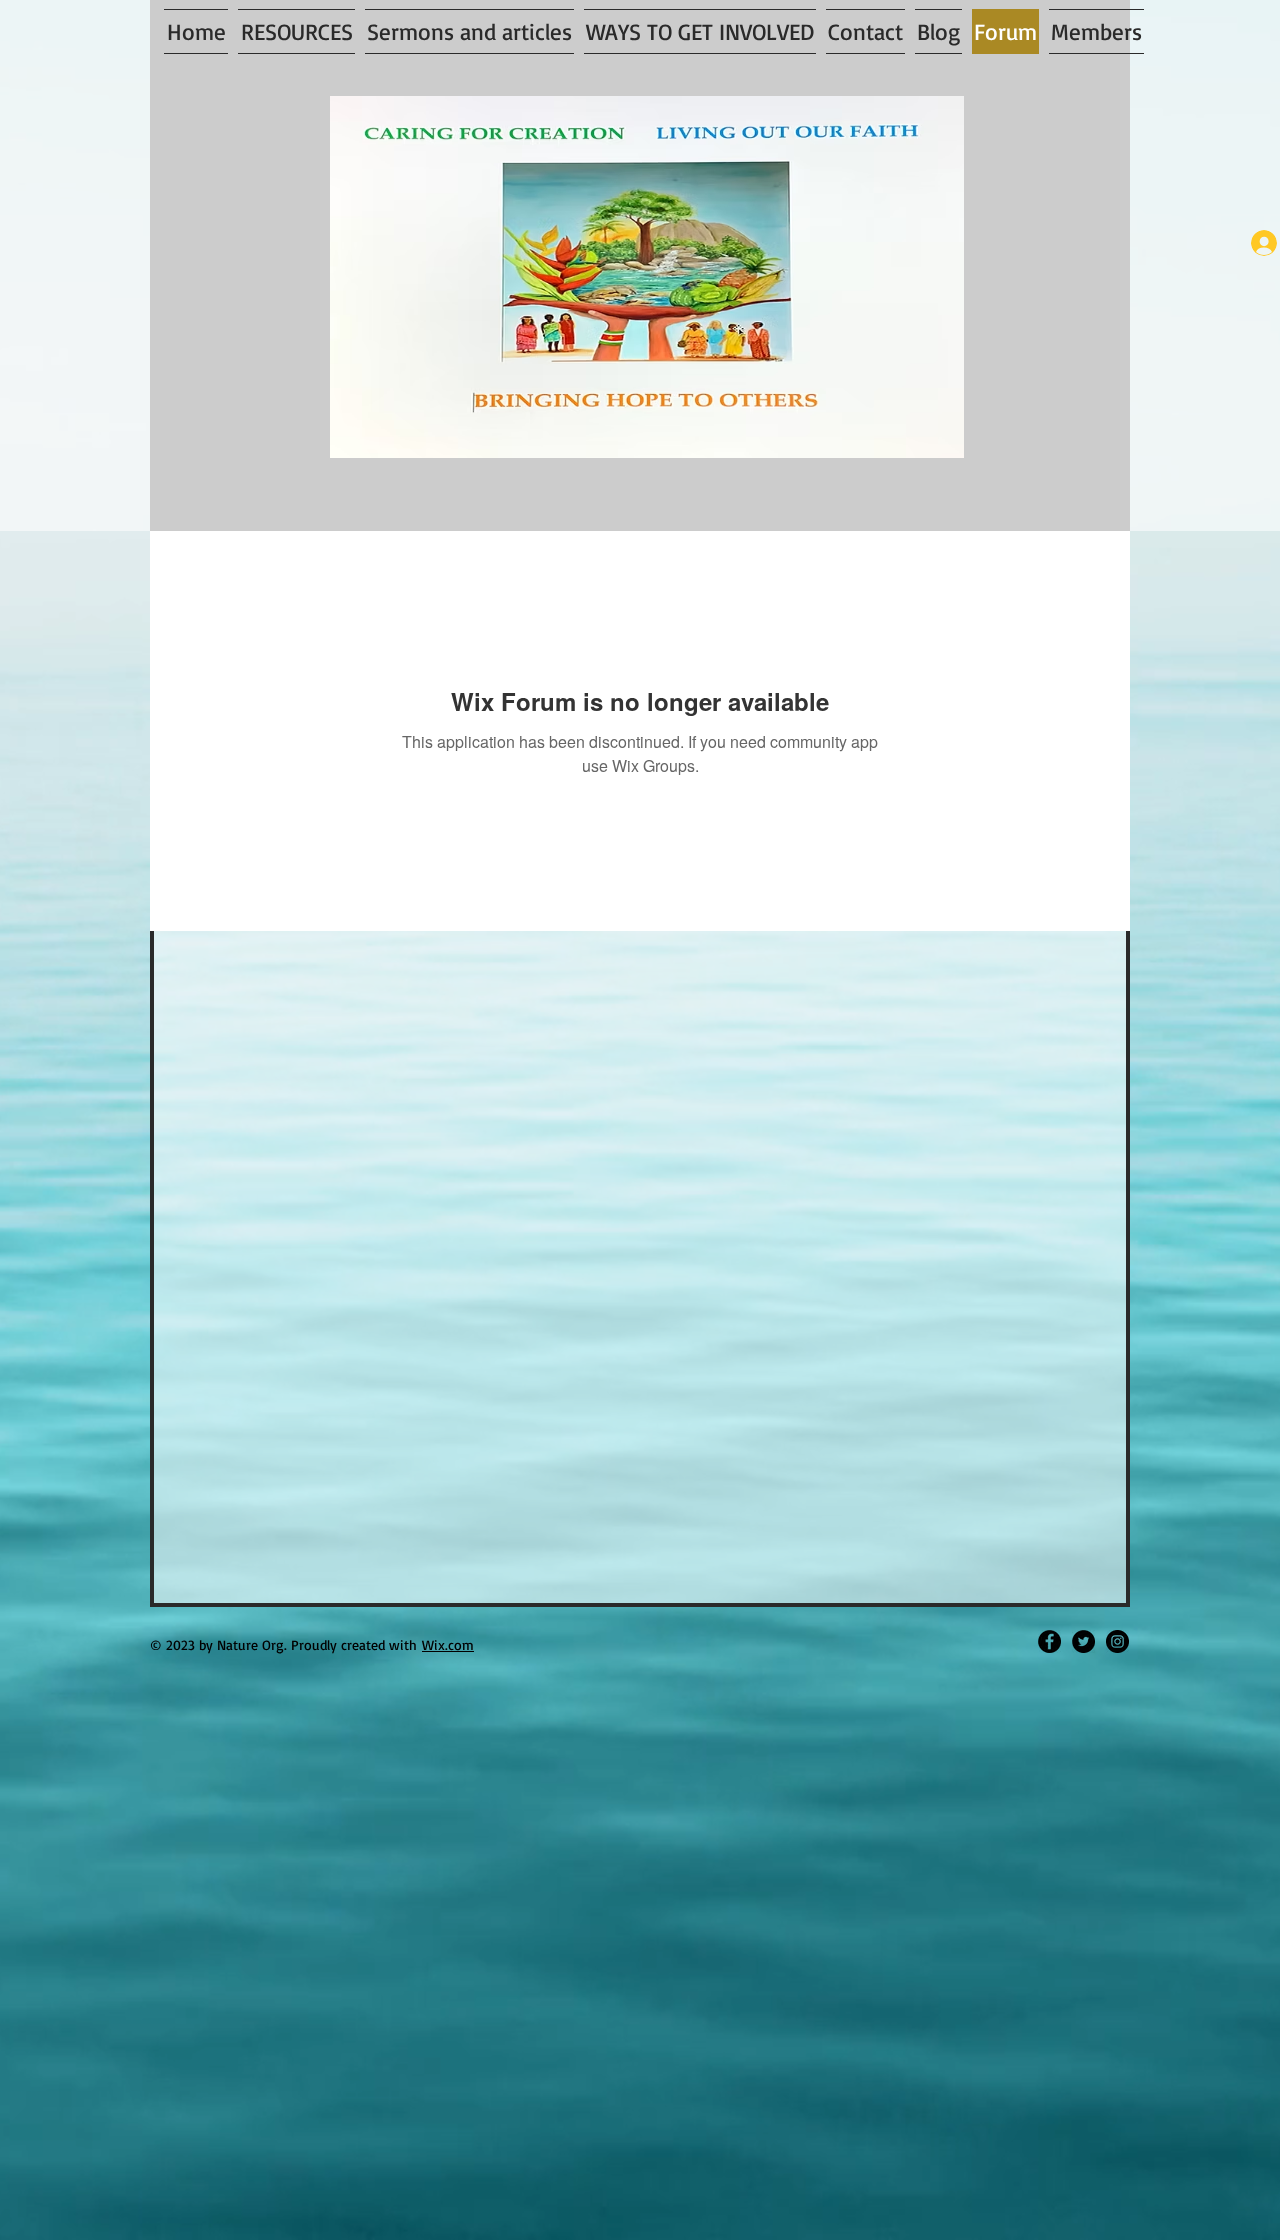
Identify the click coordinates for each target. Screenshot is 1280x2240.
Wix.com (448, 1644)
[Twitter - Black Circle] (1083, 1641)
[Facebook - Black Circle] (1049, 1641)
